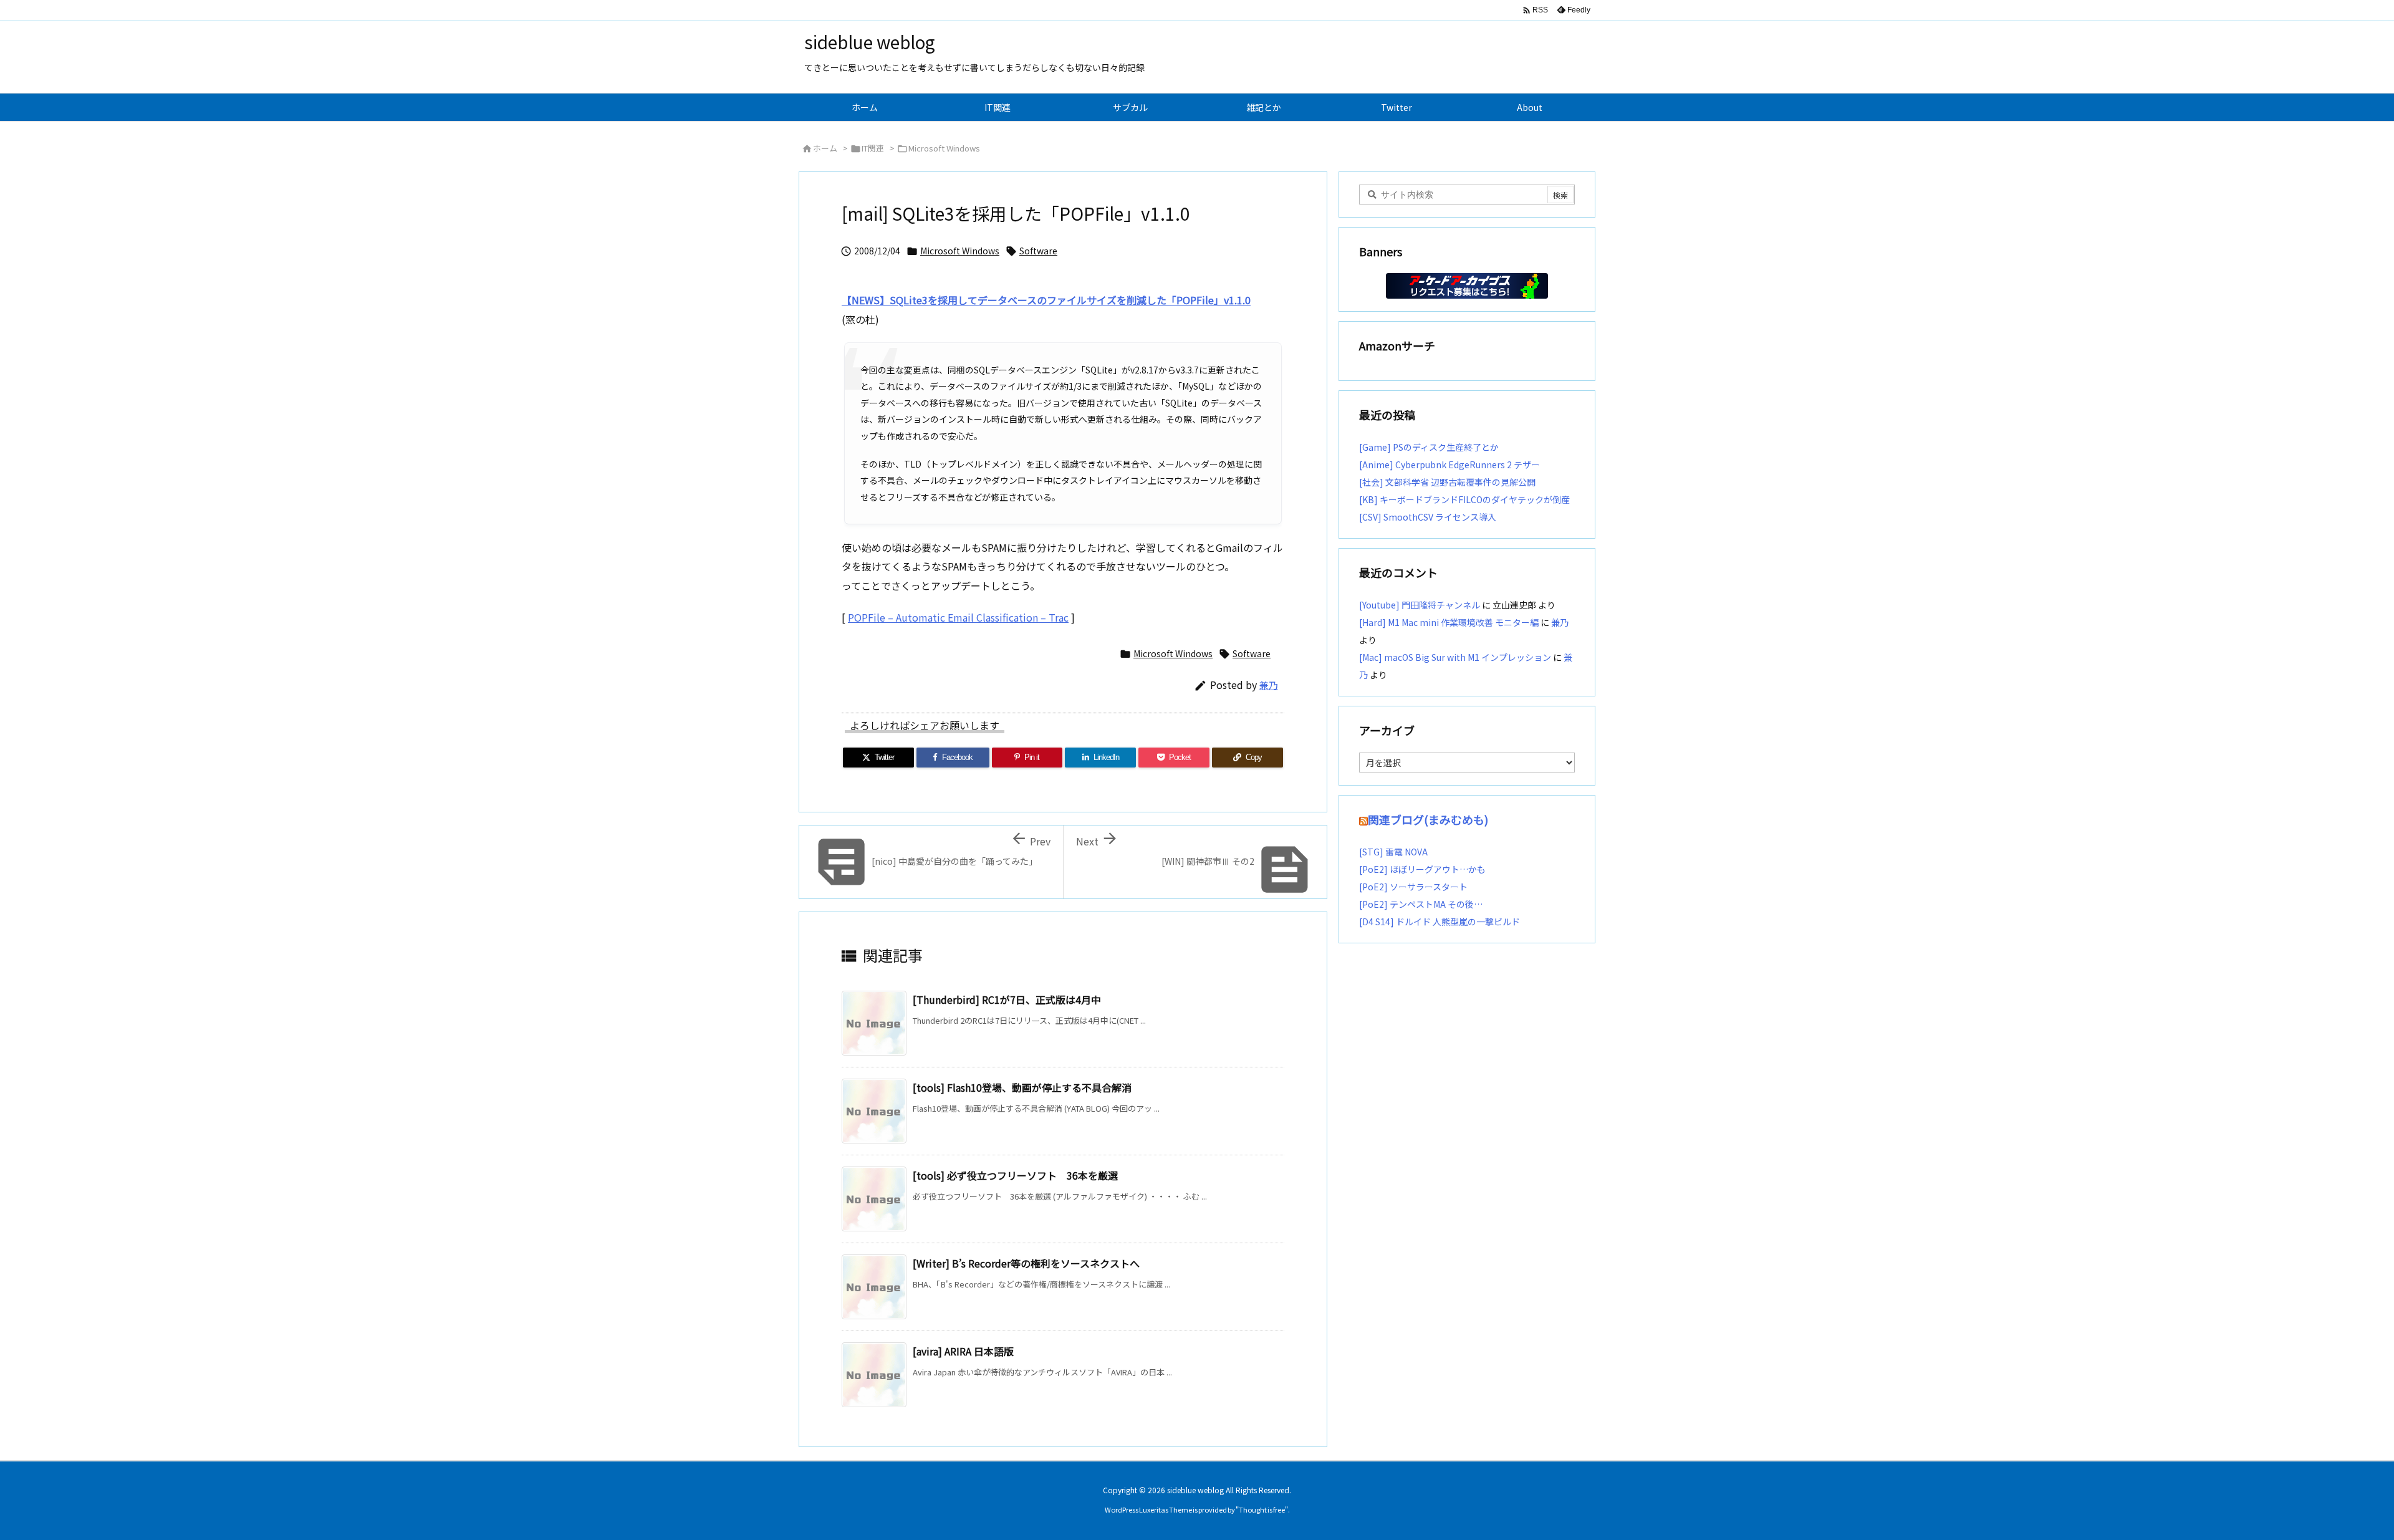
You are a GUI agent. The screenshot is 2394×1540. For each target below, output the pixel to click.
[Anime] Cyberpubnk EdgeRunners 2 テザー (1449, 464)
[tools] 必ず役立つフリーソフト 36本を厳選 (1015, 1175)
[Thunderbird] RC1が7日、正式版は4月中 (1007, 999)
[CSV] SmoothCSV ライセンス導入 (1428, 517)
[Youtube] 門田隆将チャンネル (1420, 605)
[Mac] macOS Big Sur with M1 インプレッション (1455, 657)
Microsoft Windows (944, 148)
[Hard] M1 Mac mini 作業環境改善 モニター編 (1449, 622)
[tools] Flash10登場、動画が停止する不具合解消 (1022, 1087)
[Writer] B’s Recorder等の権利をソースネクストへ (1026, 1263)
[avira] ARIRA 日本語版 (963, 1351)
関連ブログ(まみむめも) (1428, 819)
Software (1038, 251)
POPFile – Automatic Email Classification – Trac (958, 617)
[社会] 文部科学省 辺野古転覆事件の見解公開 (1447, 482)
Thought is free (1262, 1509)
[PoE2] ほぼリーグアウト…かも (1422, 869)
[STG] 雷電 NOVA (1393, 852)
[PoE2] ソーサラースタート (1413, 887)
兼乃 (1269, 685)
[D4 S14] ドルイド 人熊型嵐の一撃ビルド (1440, 922)
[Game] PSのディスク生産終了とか (1429, 447)
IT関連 (873, 148)
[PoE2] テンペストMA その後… (1421, 904)
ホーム (825, 148)
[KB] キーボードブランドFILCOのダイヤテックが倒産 (1464, 499)
